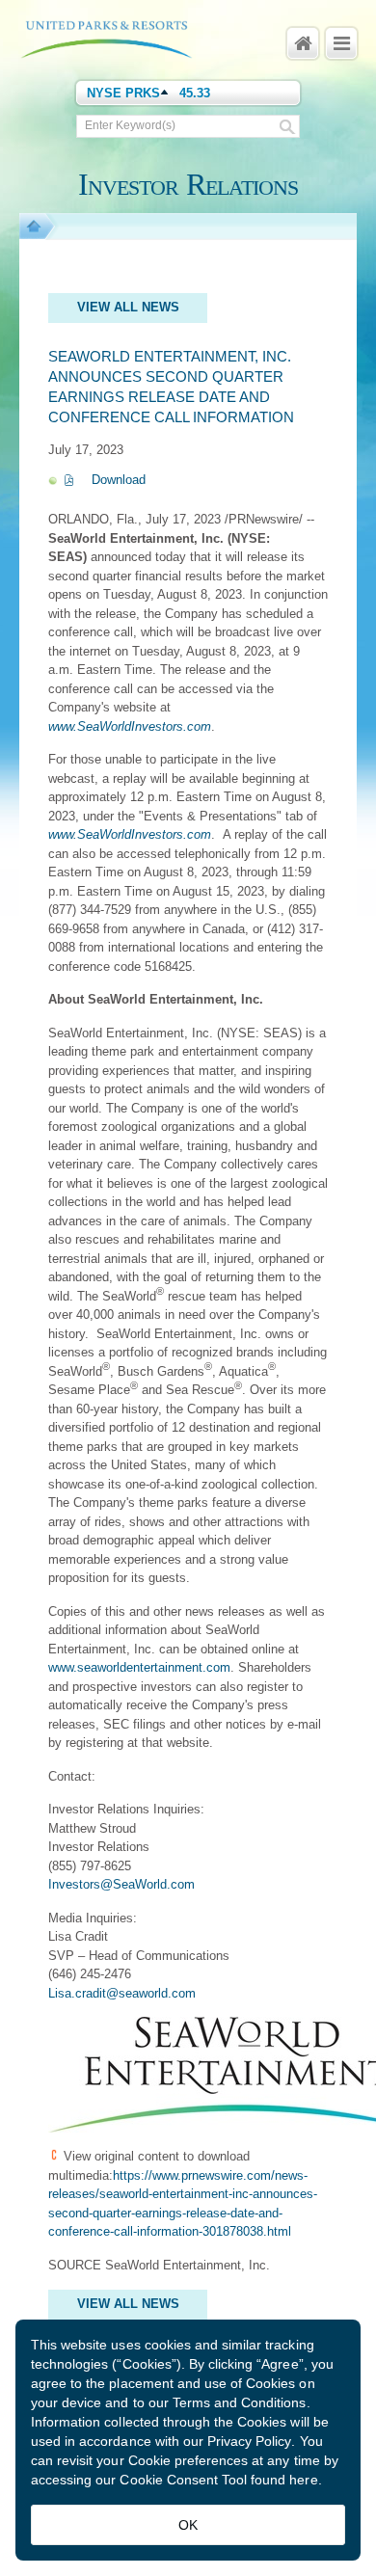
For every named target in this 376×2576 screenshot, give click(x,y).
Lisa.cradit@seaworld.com (122, 1993)
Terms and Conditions (240, 2402)
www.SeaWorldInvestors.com (130, 726)
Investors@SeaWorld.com (121, 1884)
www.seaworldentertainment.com (139, 1667)
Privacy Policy (250, 2441)
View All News (128, 307)
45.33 (195, 93)
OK (188, 2525)
